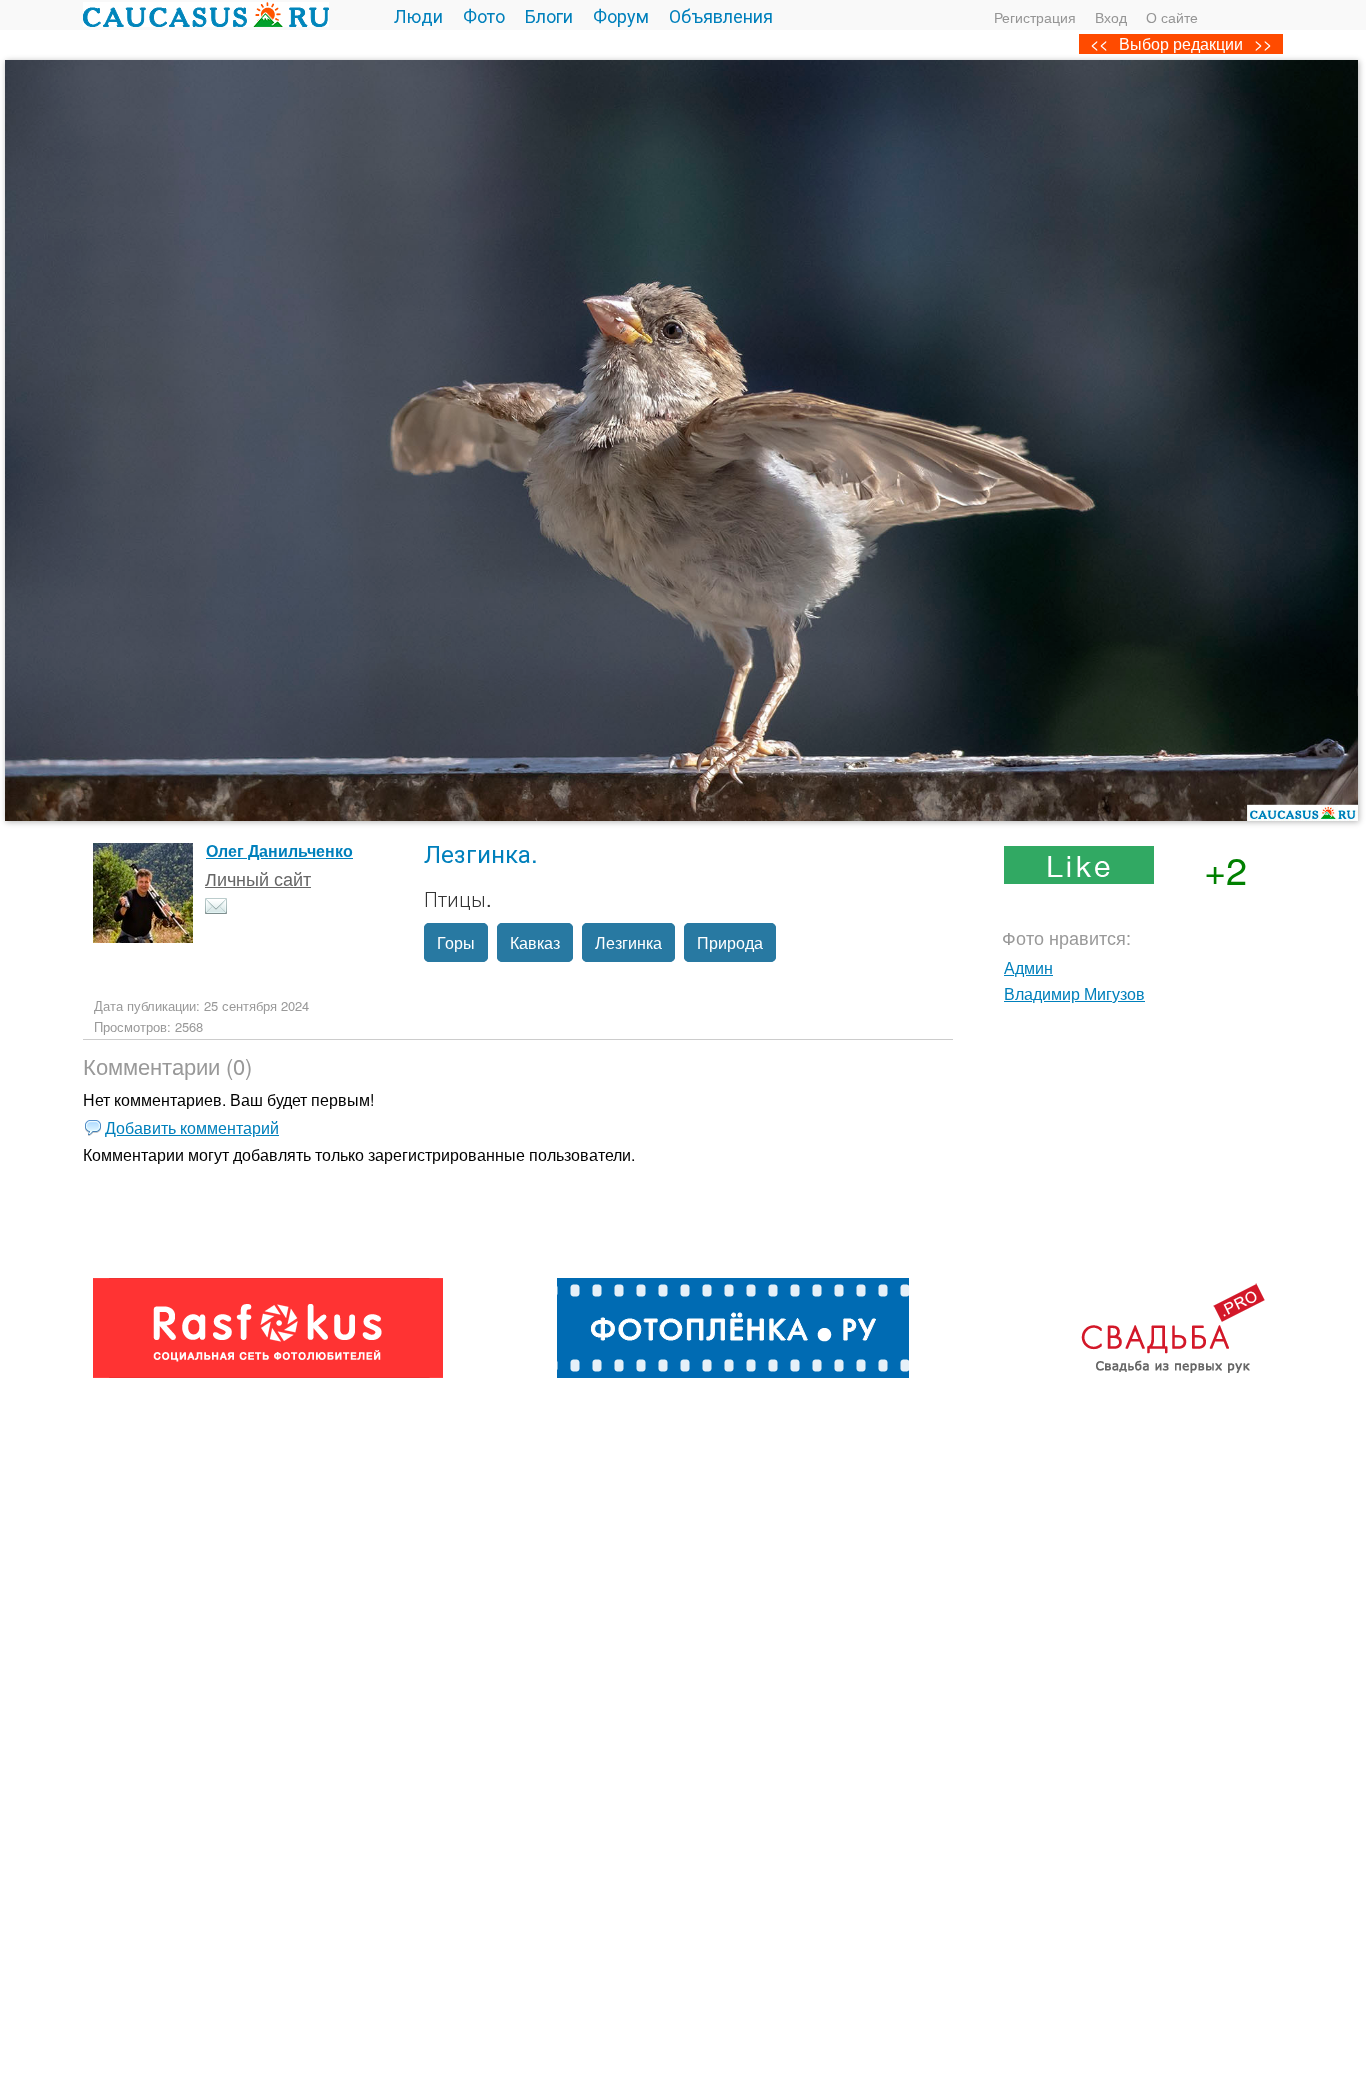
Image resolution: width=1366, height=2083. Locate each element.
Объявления (721, 15)
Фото (484, 15)
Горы (456, 942)
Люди (418, 15)
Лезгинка (628, 942)
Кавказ (535, 942)
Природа (730, 942)
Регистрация (1035, 17)
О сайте (1172, 17)
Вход (1111, 17)
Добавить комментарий (192, 1127)
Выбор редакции (1181, 43)
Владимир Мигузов (1074, 993)
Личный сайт (258, 878)
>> (1263, 43)
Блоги (549, 15)
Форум (621, 15)
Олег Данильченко (279, 850)
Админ (1028, 967)
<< (1099, 43)
